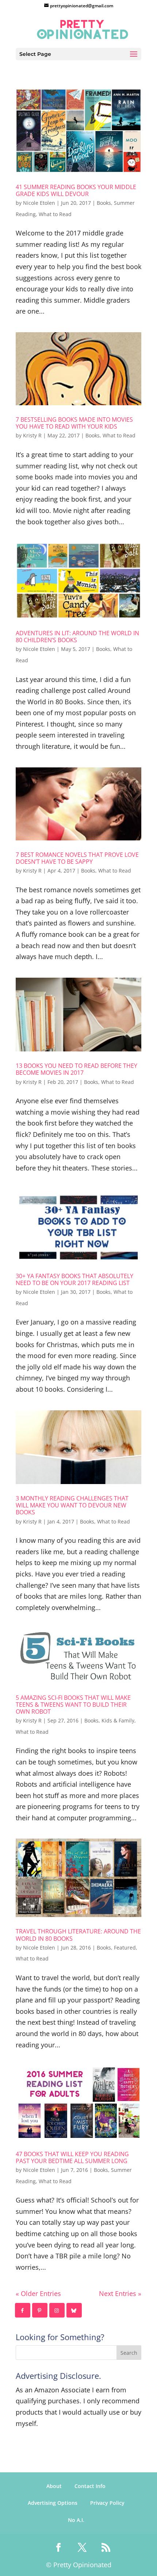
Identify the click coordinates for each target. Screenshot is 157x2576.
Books (104, 203)
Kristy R (32, 435)
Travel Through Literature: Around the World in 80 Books (78, 1935)
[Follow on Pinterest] (40, 2310)
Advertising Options (53, 2503)
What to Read (55, 214)
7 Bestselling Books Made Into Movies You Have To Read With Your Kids (74, 423)
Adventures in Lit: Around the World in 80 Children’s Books (77, 637)
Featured (125, 1948)
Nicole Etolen (39, 203)
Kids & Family (118, 1720)
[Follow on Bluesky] (74, 2310)
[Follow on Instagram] (57, 2310)
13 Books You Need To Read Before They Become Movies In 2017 (76, 1069)
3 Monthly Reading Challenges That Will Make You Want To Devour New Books (72, 1505)
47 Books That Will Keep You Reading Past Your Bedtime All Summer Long (72, 2157)
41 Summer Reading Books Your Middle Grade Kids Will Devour (76, 190)
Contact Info (90, 2486)
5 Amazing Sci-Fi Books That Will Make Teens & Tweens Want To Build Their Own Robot (73, 1705)
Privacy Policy (107, 2503)
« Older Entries (38, 2293)
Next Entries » (120, 2293)
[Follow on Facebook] (23, 2310)
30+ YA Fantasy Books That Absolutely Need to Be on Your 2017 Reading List (74, 1279)
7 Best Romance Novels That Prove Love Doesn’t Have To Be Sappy (77, 858)
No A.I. (76, 2520)
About (54, 2486)
